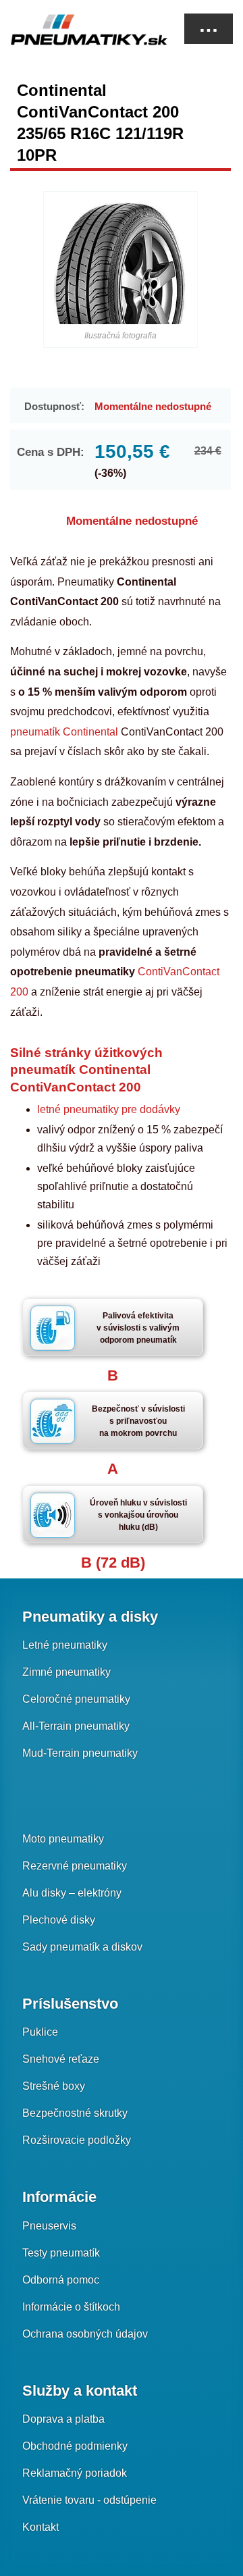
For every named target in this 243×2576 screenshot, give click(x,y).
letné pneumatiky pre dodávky (109, 1109)
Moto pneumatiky (63, 1839)
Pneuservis (49, 2226)
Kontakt (40, 2527)
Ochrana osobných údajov (85, 2334)
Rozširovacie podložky (77, 2140)
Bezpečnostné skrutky (75, 2113)
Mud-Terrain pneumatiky (80, 1753)
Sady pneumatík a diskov (82, 1947)
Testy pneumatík (61, 2253)
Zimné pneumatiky (66, 1672)
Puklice (40, 2032)
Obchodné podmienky (75, 2446)
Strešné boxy (54, 2086)
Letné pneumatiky (65, 1645)
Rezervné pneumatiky (75, 1866)
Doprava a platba (63, 2419)
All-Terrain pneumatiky (76, 1726)
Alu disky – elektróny (72, 1893)
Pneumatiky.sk (78, 30)
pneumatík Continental (64, 732)
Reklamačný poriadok (75, 2473)
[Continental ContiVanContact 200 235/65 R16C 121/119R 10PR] (120, 263)
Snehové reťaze (61, 2059)
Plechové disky (59, 1920)
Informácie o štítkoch (71, 2307)
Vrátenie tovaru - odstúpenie (89, 2500)
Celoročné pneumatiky (76, 1699)
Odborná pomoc (61, 2280)
